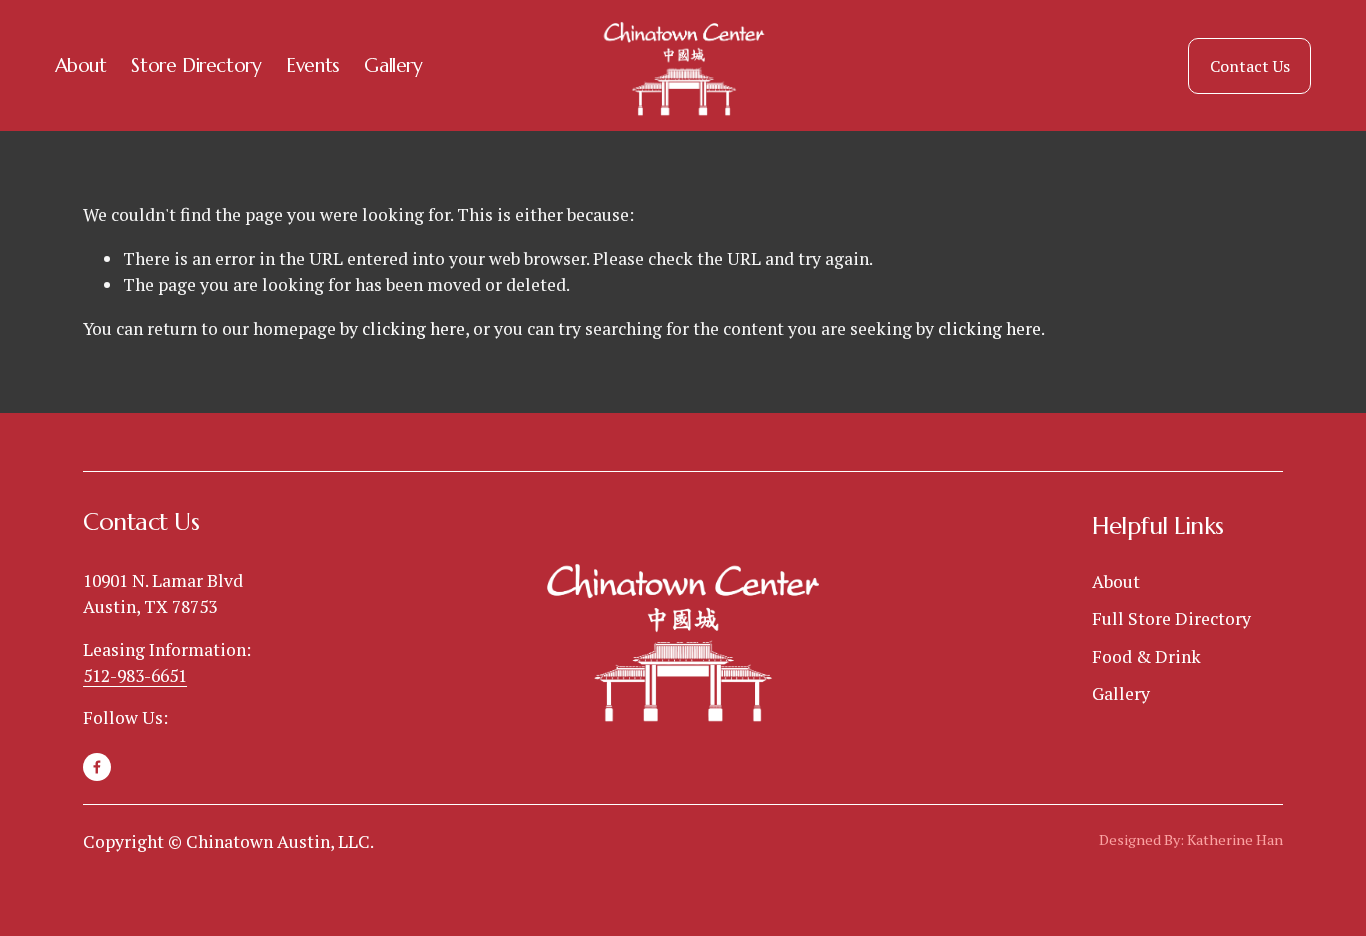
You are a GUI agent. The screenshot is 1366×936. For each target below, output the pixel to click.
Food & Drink (1146, 656)
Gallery (393, 65)
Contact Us (1250, 66)
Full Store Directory (1171, 618)
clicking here (413, 328)
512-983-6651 (135, 675)
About (81, 65)
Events (313, 65)
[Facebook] (97, 767)
